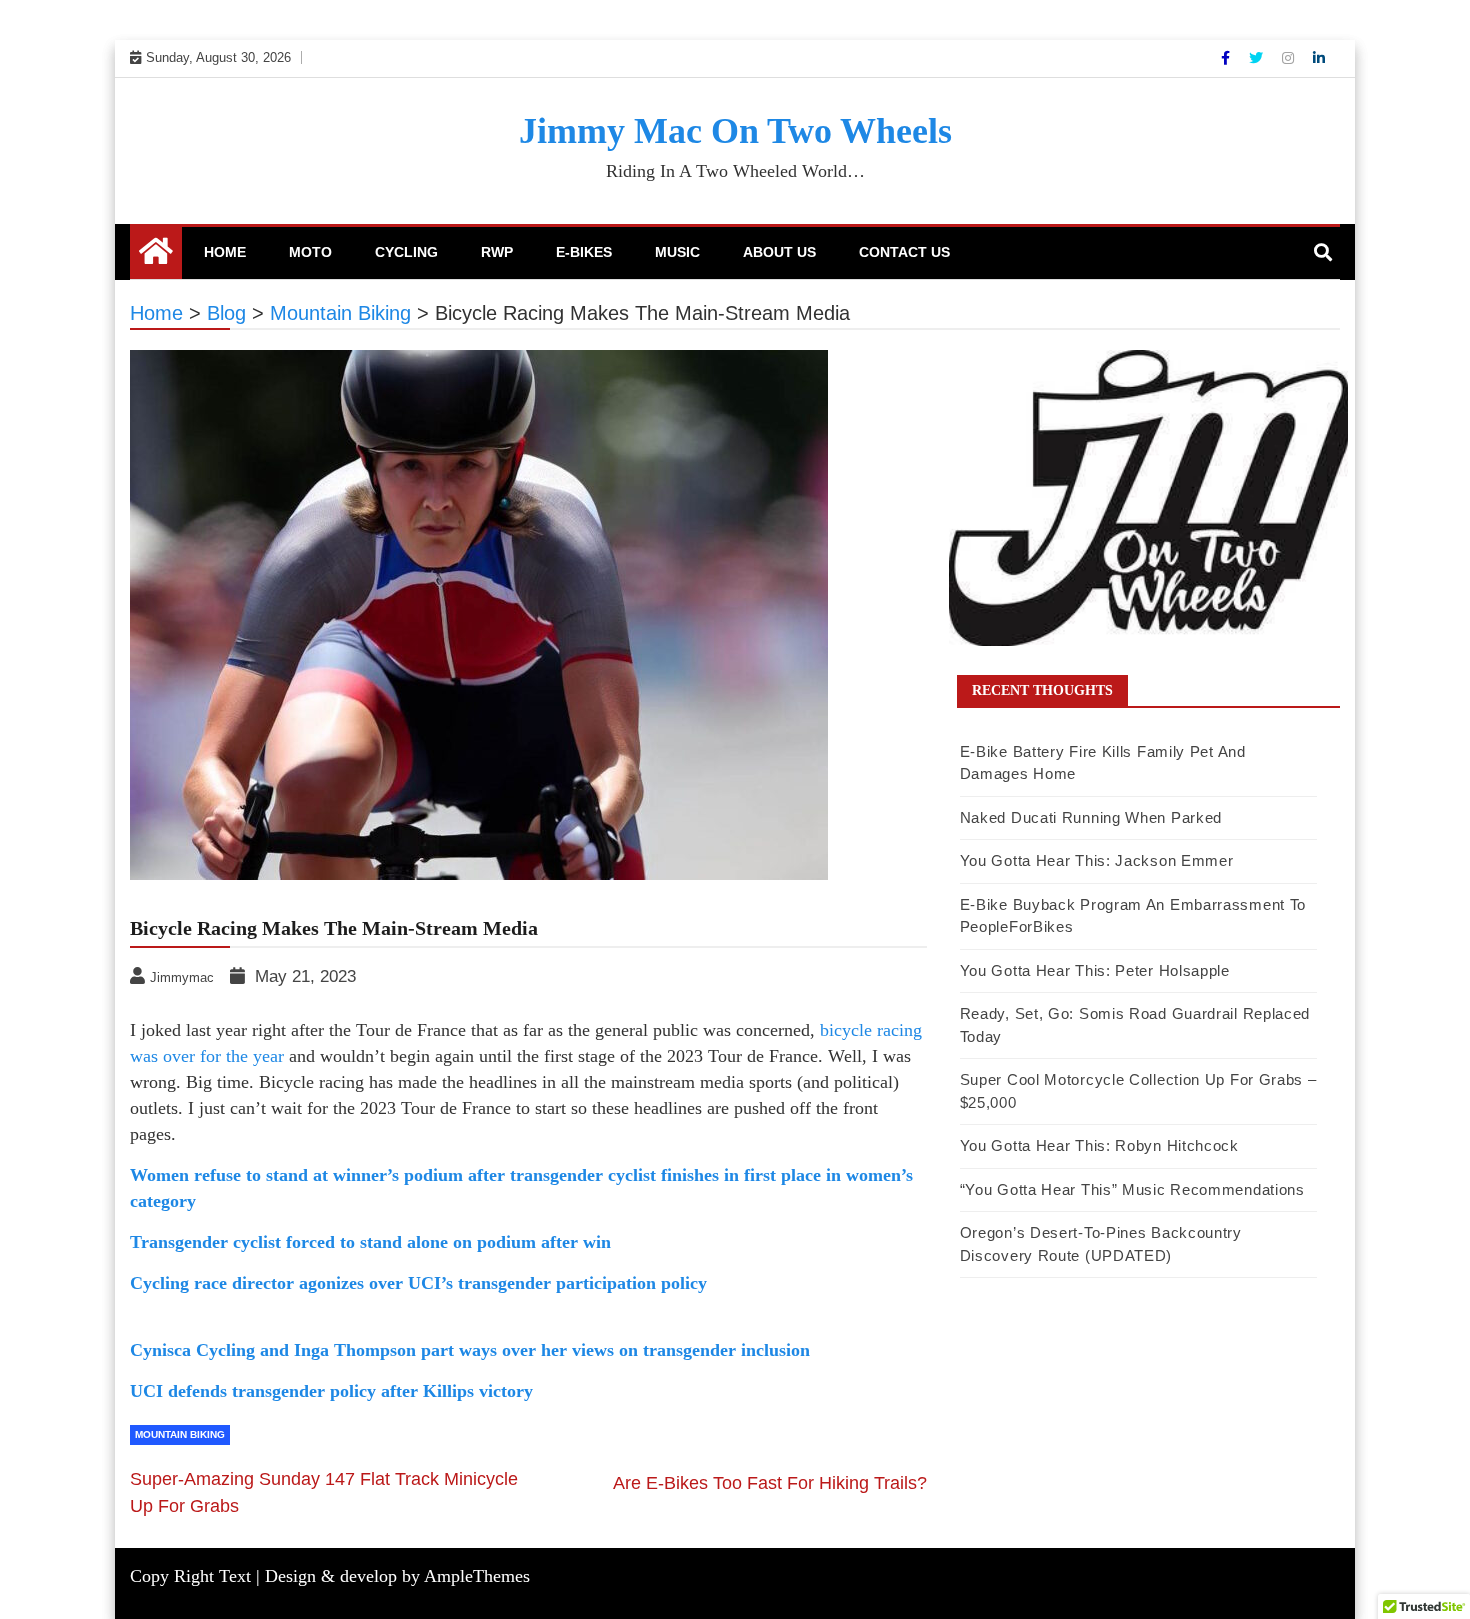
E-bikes (584, 252)
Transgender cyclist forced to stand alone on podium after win (370, 1242)
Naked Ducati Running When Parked (1091, 817)
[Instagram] (1290, 58)
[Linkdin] (1319, 58)
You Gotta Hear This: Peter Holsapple (1095, 970)
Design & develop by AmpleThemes (397, 1576)
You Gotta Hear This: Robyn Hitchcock (1099, 1145)
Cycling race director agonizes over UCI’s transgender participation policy (418, 1283)
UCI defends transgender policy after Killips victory (331, 1391)
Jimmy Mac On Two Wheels (735, 131)
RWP (497, 252)
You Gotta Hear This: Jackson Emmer (1097, 860)
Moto (310, 252)
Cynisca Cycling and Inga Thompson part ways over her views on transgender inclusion (470, 1350)
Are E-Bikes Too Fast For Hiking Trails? (770, 1483)
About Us (779, 252)
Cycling (406, 252)
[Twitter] (1258, 58)
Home (225, 252)
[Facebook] (1227, 58)
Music (677, 252)
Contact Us (904, 252)
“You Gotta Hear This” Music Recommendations (1132, 1189)
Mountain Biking (180, 1434)
